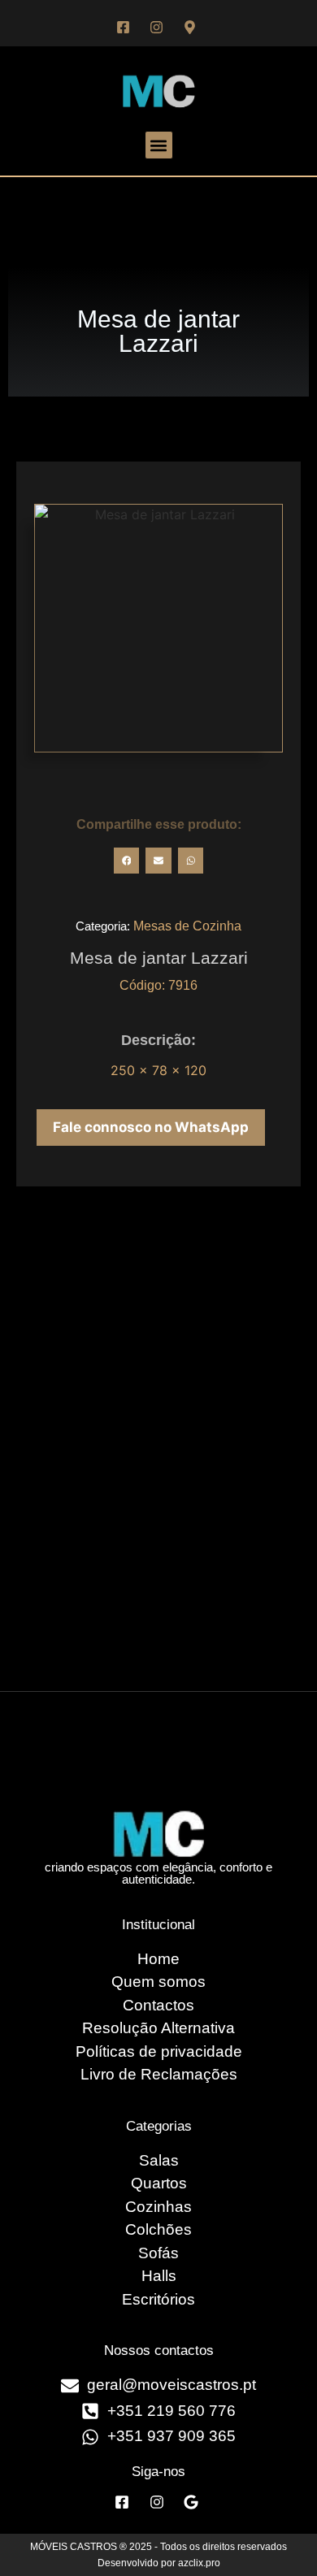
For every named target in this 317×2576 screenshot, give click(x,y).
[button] (159, 145)
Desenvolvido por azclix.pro (159, 2563)
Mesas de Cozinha (187, 926)
